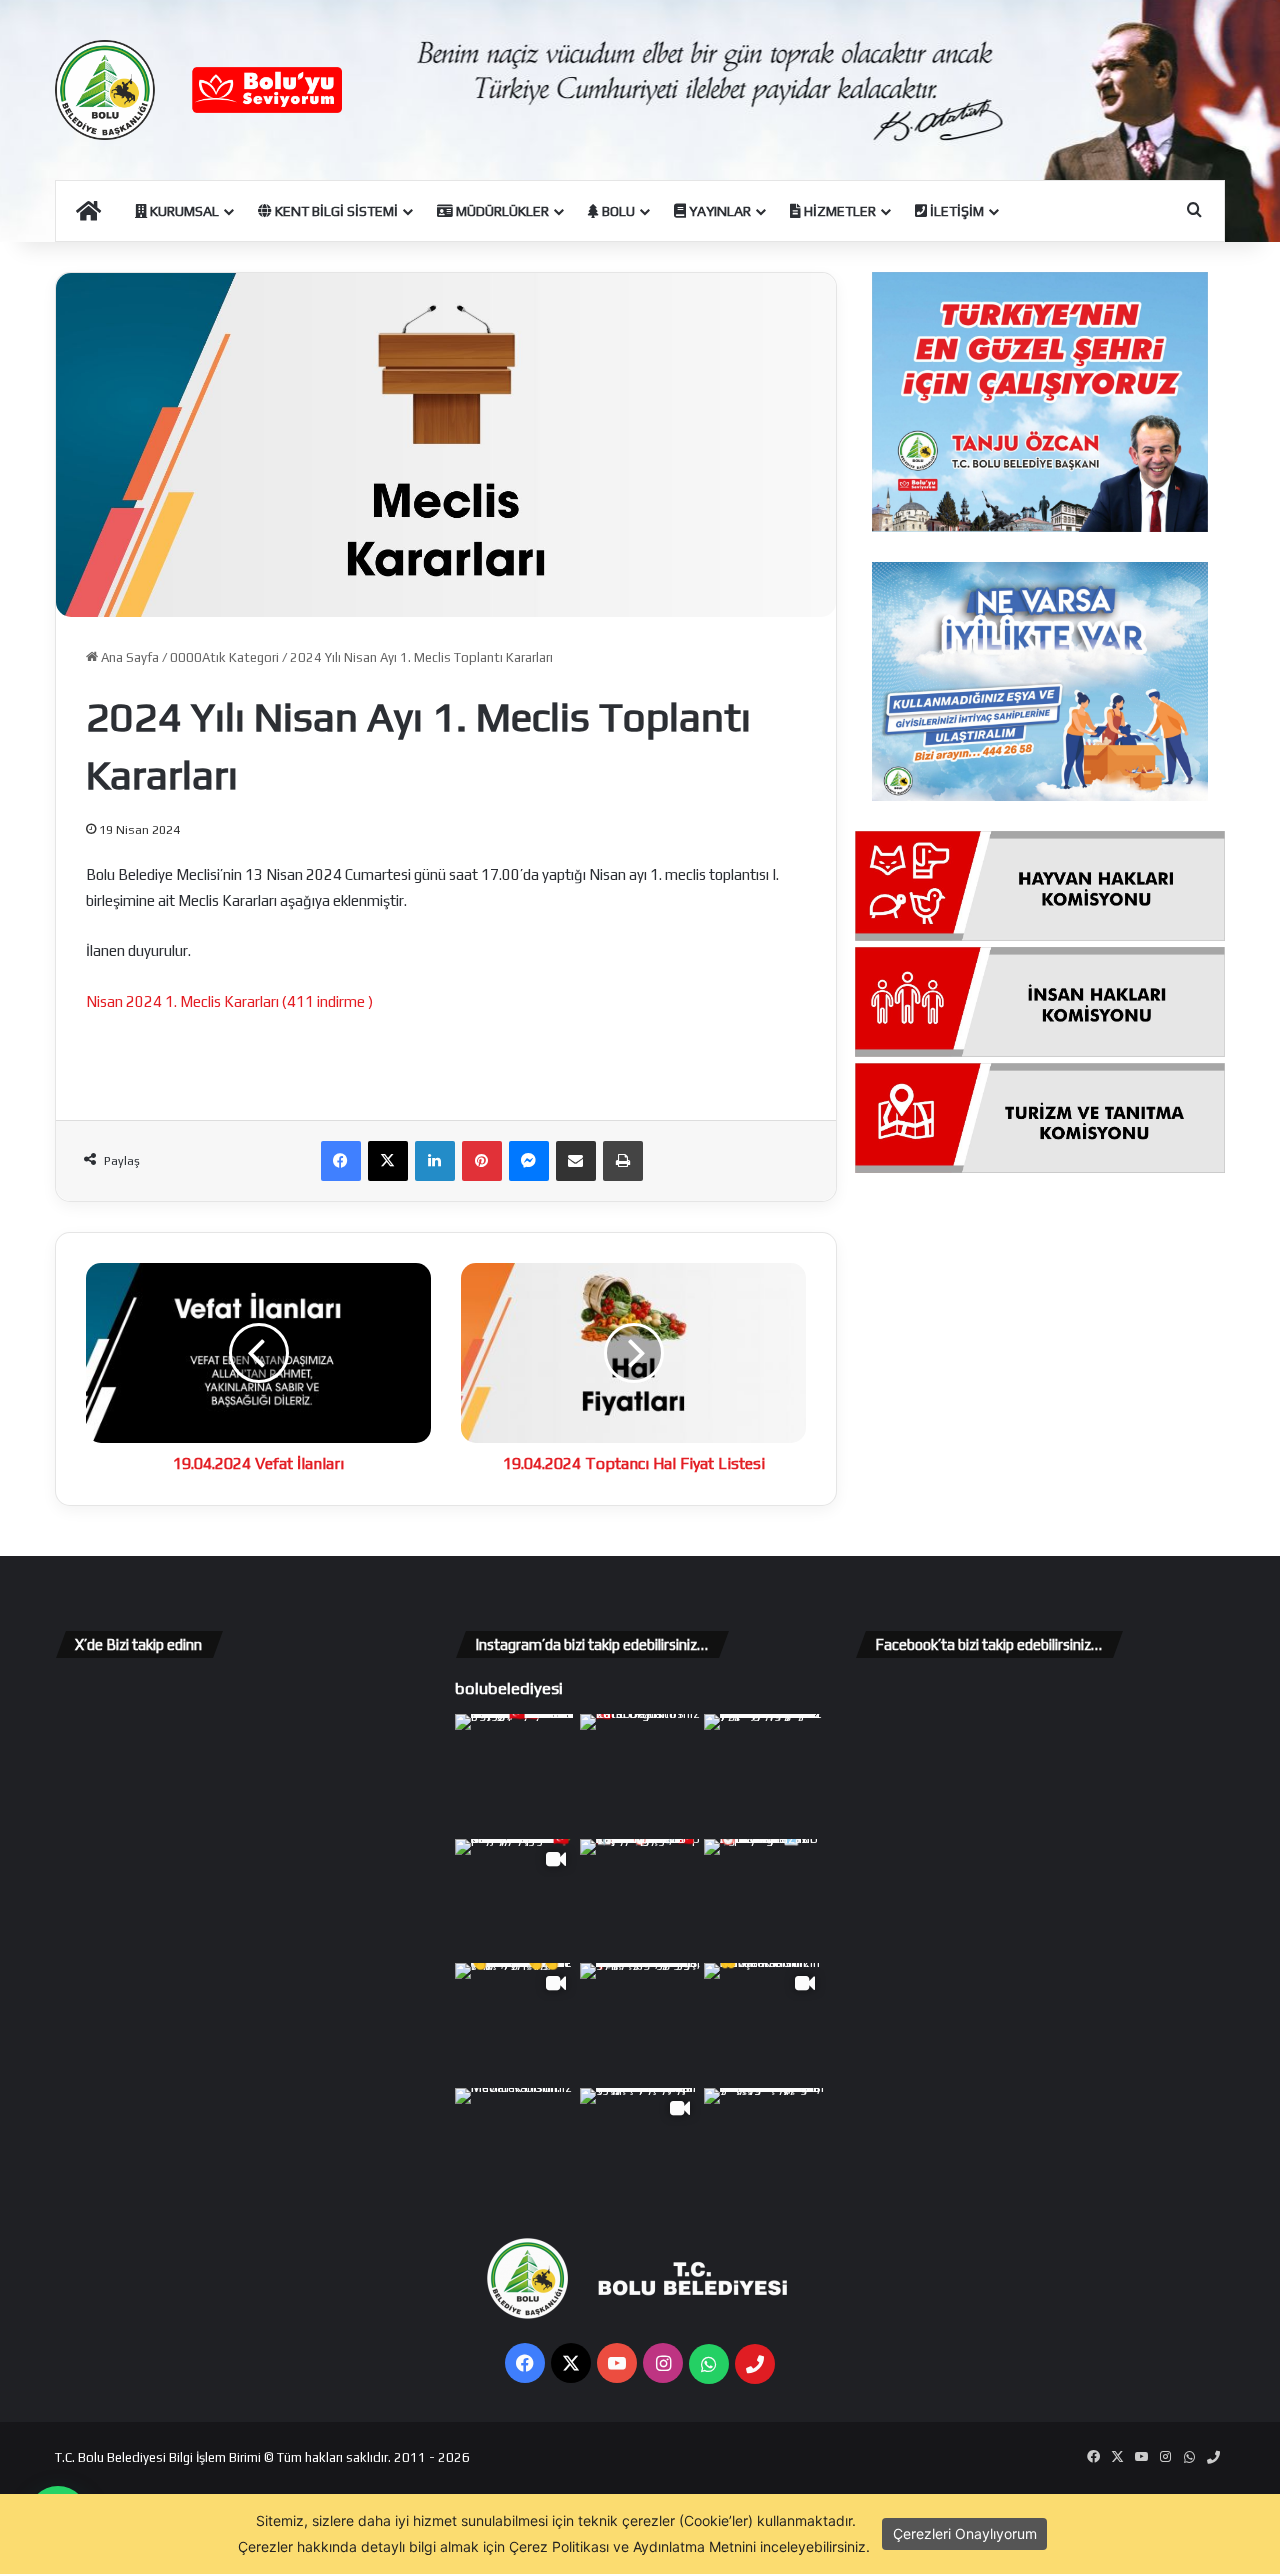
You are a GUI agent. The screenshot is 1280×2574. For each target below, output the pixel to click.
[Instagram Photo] (515, 1774)
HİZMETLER (838, 211)
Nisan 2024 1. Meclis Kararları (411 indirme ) (229, 1001)
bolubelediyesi (509, 1688)
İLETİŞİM (955, 211)
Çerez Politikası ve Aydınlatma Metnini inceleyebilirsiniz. (689, 2546)
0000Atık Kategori (224, 657)
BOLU (617, 211)
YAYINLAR (718, 211)
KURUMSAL (183, 211)
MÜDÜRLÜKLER (501, 211)
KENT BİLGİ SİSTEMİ (335, 211)
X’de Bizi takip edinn (138, 1644)
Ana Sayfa (128, 657)
